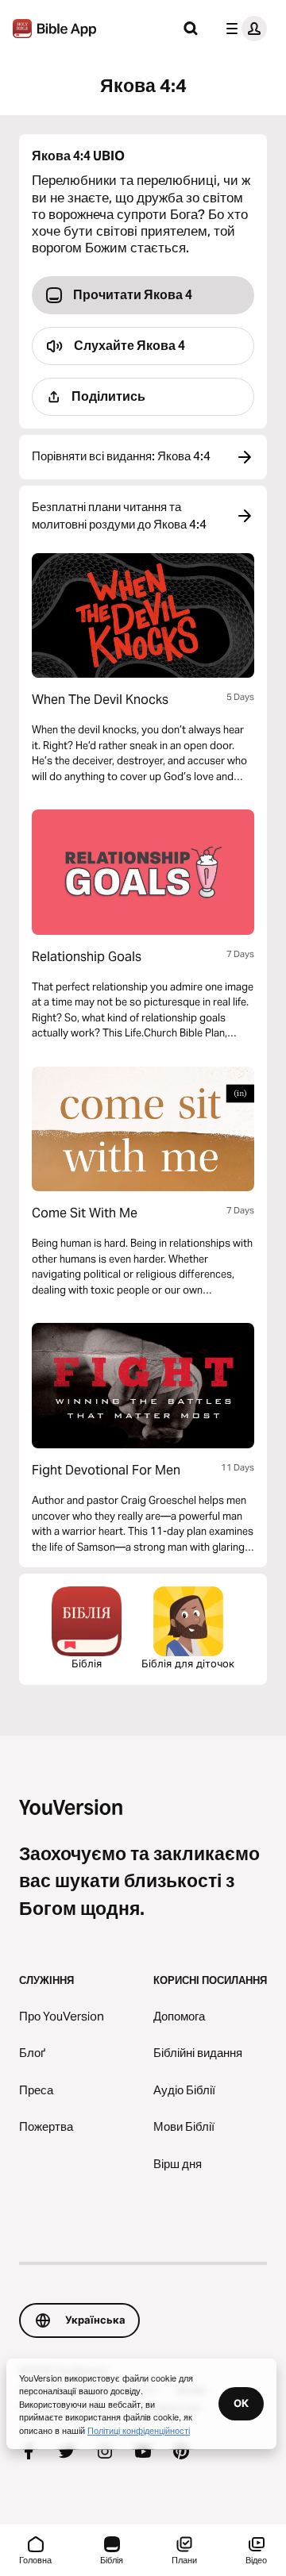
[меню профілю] (243, 29)
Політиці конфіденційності (139, 2430)
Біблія (87, 1663)
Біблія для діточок (188, 1663)
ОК (241, 2403)
